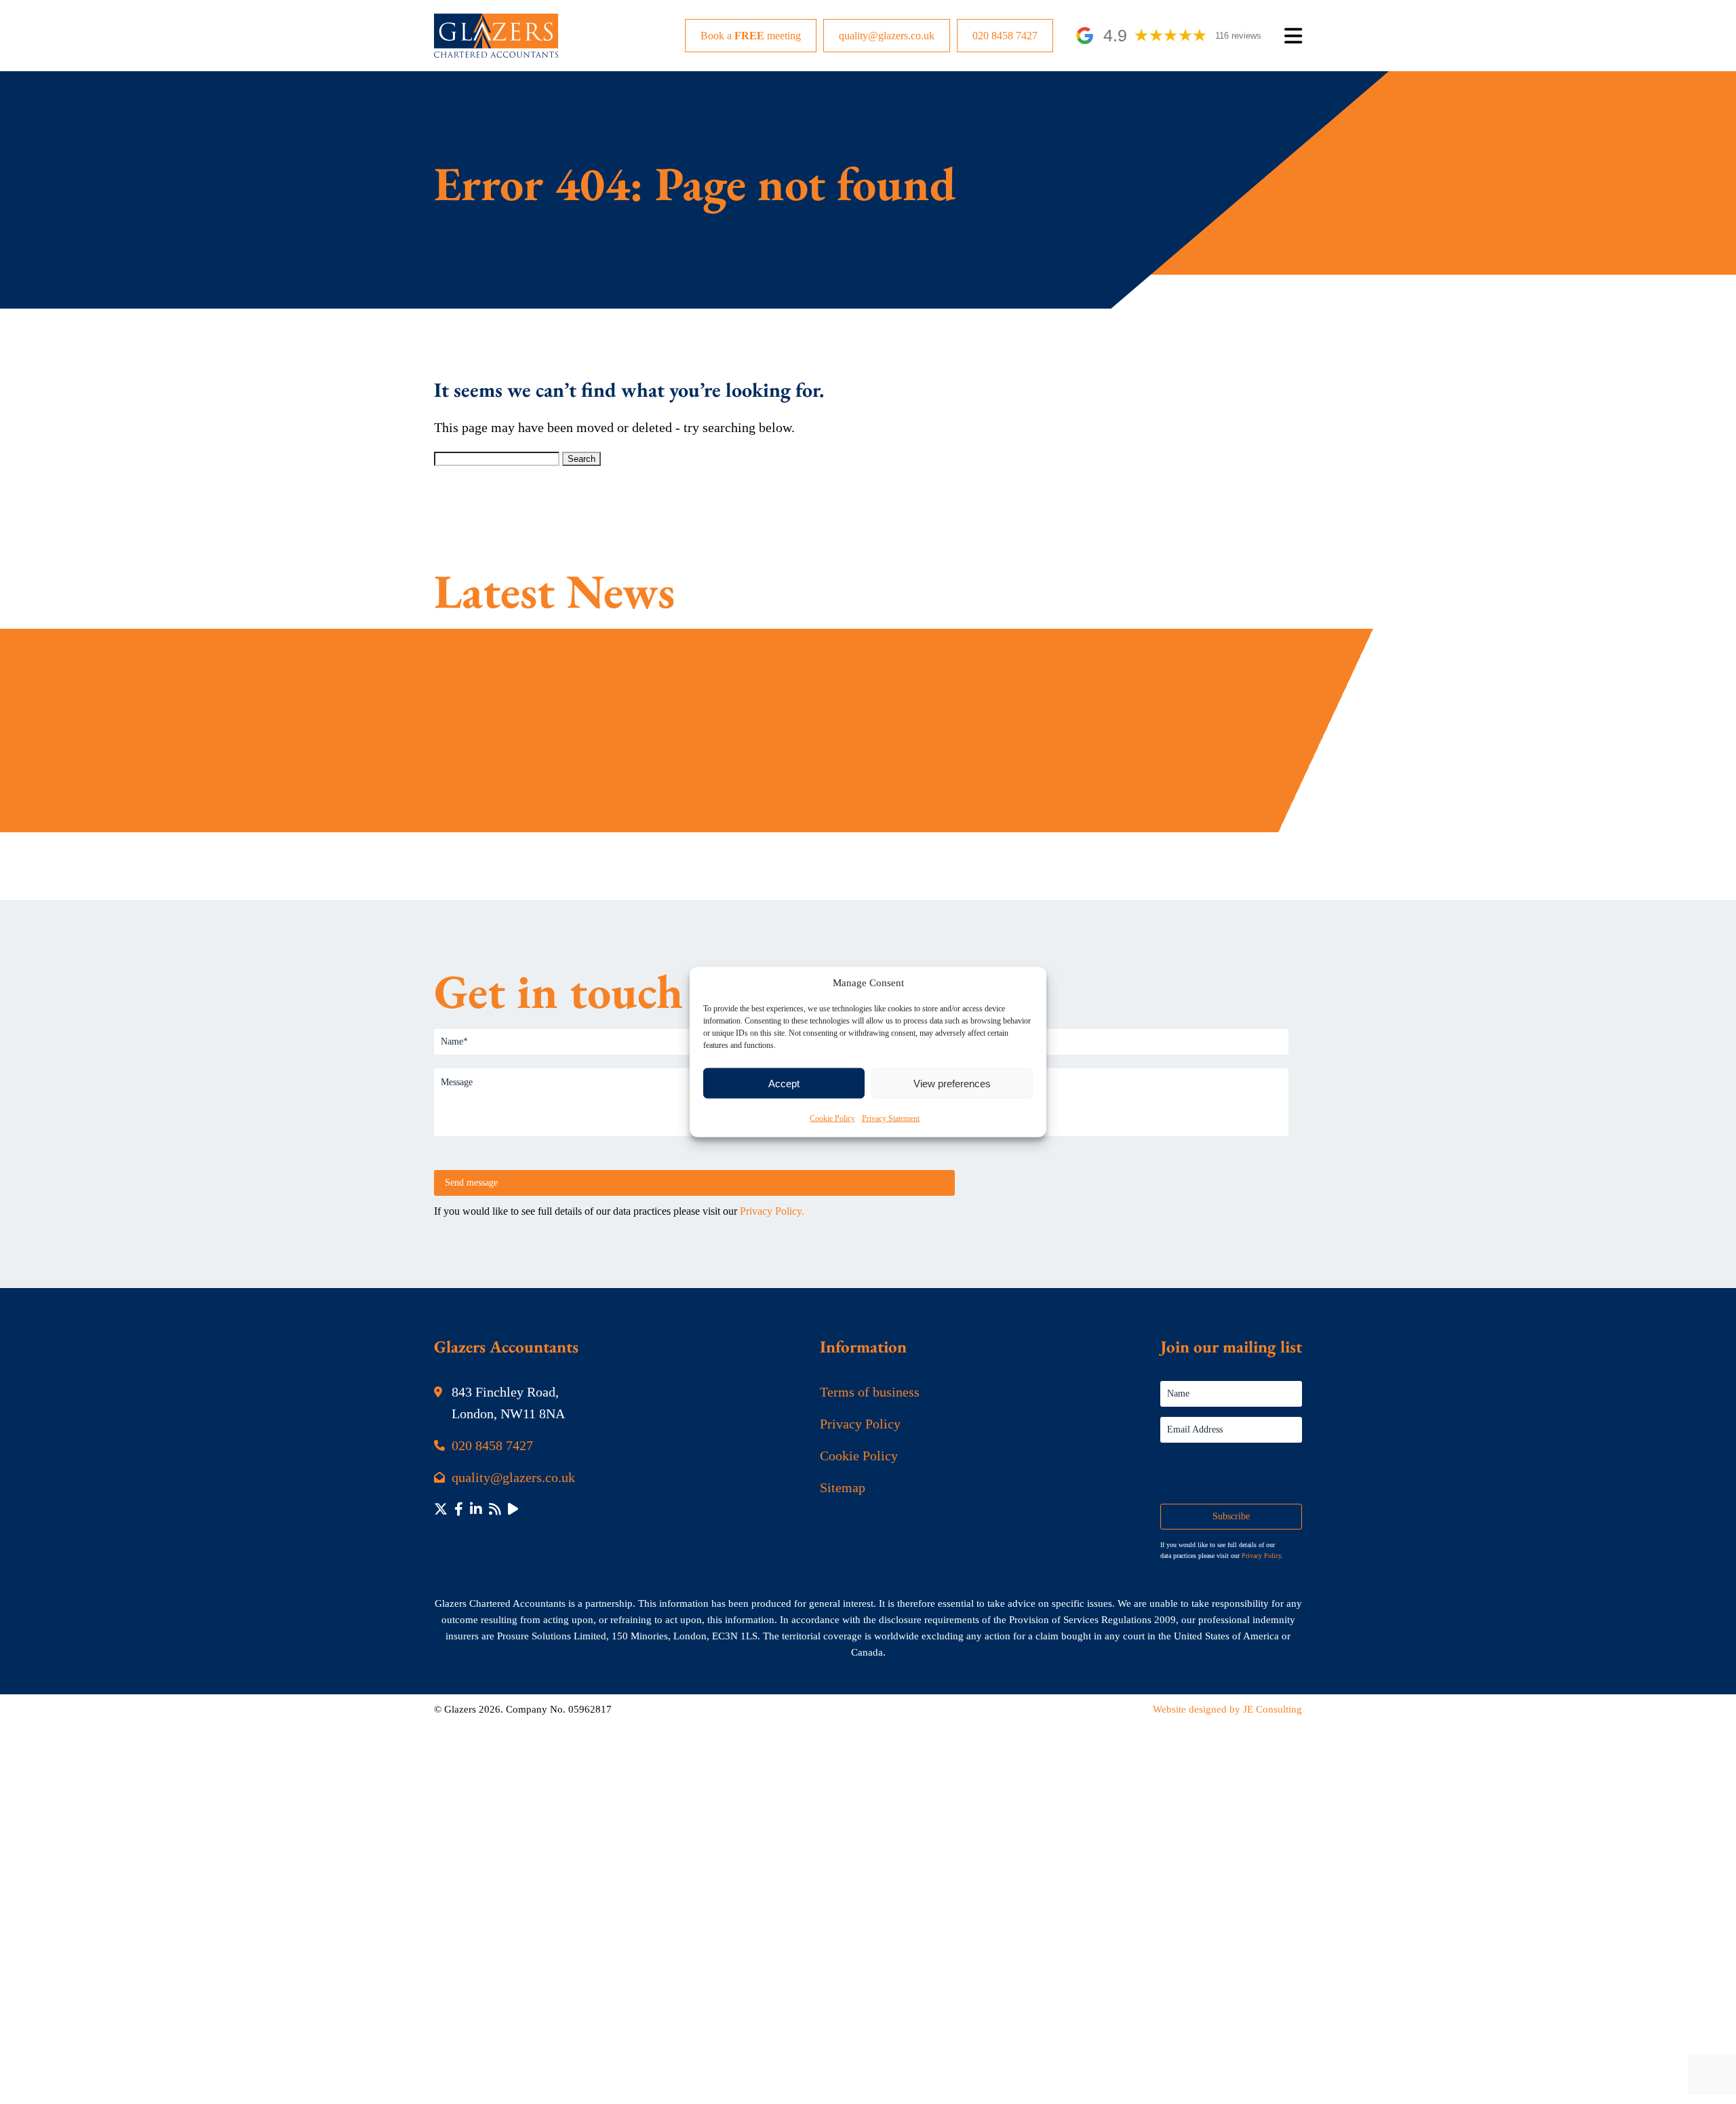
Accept (784, 1083)
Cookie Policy (832, 1118)
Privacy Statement (891, 1118)
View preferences (952, 1083)
